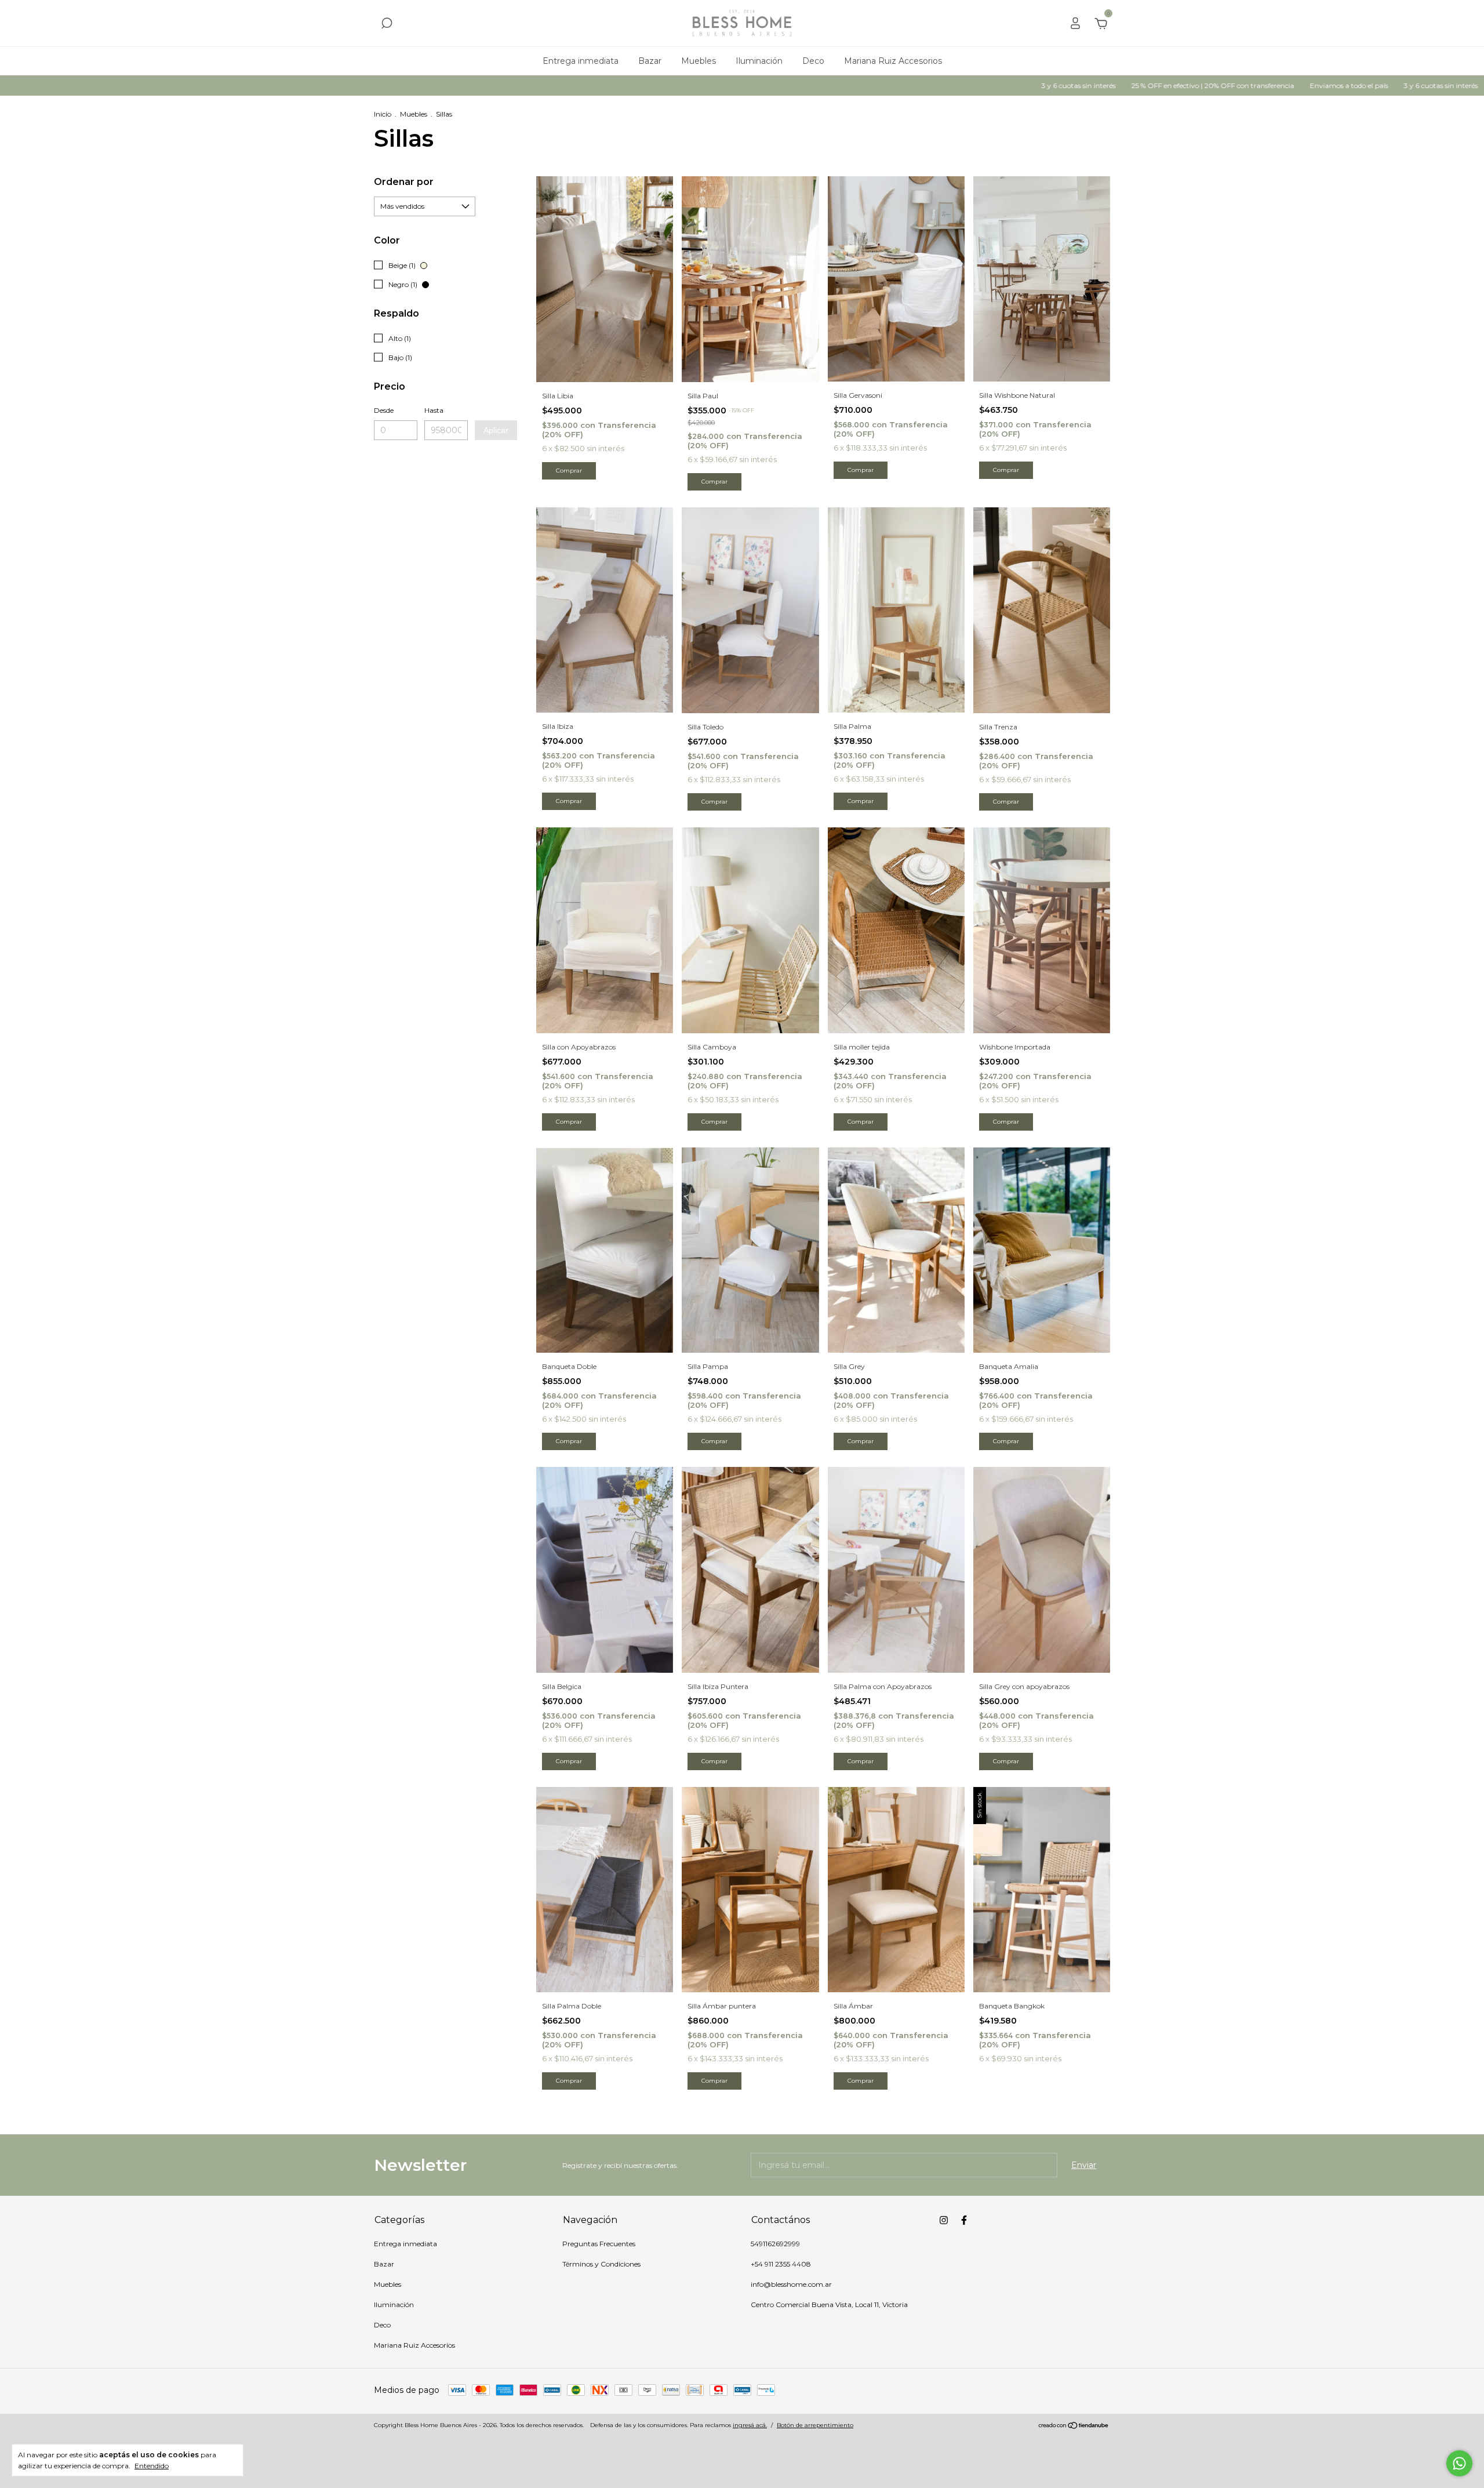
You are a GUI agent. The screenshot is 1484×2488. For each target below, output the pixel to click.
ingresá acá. (750, 2425)
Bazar (650, 61)
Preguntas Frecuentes (599, 2244)
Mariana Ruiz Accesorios (893, 61)
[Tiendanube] (1074, 2427)
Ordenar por (404, 182)
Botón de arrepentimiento (815, 2425)
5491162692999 (775, 2244)
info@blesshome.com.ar (791, 2284)
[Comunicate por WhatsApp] (1459, 2463)
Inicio (383, 114)
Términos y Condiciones (601, 2264)
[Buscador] (387, 25)
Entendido (152, 2466)
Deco (813, 61)
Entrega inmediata (581, 61)
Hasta (434, 410)
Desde (384, 410)
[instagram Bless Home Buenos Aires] (944, 2220)
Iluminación (759, 61)
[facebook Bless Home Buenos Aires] (964, 2220)
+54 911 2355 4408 (781, 2264)
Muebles (699, 61)
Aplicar (496, 430)
